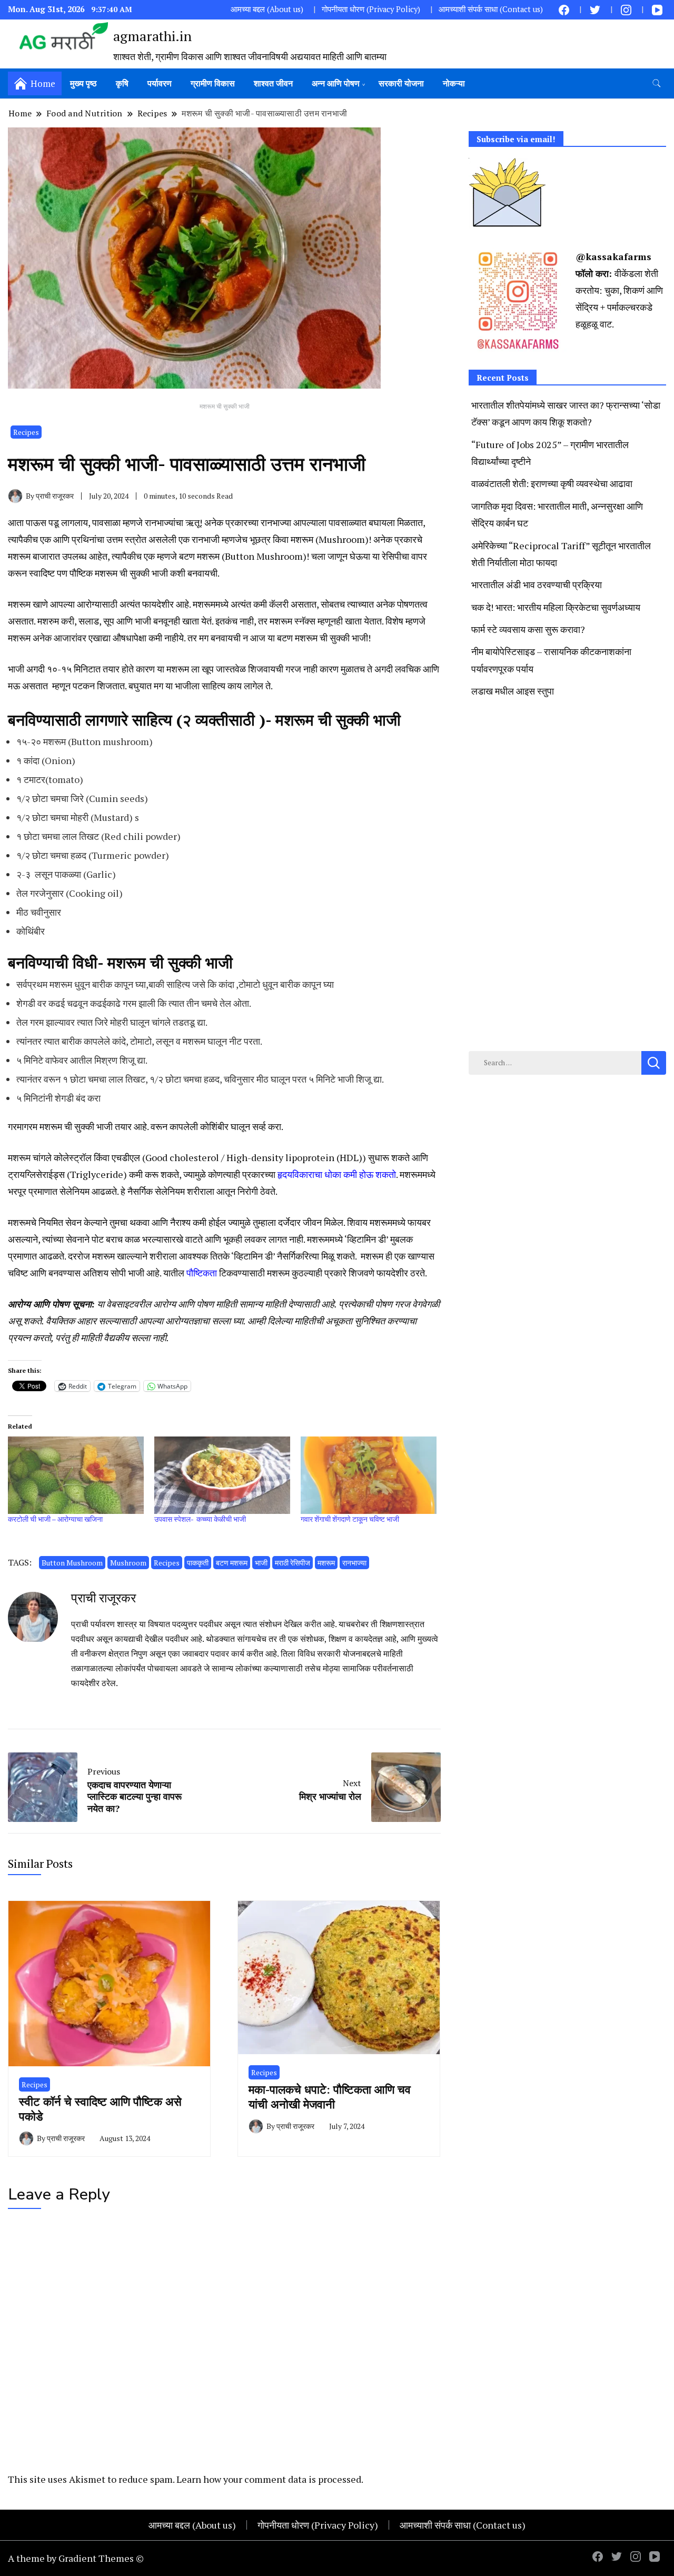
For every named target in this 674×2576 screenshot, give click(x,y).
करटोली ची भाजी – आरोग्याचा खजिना (55, 1519)
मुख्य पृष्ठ (83, 83)
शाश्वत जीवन (273, 83)
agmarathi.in (152, 36)
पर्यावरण (160, 83)
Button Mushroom (72, 1563)
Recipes (26, 432)
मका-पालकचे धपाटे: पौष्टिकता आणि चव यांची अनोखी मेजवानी (330, 2096)
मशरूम (326, 1563)
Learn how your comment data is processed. (270, 2479)
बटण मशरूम (232, 1563)
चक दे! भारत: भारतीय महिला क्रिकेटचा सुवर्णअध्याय (556, 607)
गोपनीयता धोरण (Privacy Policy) (371, 9)
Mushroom (128, 1563)
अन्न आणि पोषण (336, 83)
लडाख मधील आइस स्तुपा (513, 691)
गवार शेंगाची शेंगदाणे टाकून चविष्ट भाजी (350, 1519)
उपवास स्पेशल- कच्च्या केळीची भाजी (200, 1519)
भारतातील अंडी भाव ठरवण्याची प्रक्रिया (537, 584)
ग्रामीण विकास (213, 83)
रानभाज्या (354, 1563)
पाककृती (198, 1563)
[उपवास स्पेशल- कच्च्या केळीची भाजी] (222, 1475)
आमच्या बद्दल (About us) (267, 9)
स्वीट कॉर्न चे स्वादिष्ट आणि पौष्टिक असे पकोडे (100, 2108)
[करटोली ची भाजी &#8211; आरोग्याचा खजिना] (76, 1475)
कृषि (122, 83)
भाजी (261, 1563)
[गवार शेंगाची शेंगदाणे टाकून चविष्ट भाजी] (369, 1475)
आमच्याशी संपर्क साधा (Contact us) (491, 9)
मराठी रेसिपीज (293, 1563)
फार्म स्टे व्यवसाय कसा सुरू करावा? (528, 629)
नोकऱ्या (454, 83)
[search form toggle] (657, 83)
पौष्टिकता (202, 1273)
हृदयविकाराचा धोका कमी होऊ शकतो (337, 1174)
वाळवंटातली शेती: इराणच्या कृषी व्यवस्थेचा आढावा (552, 483)
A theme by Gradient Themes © (76, 2558)
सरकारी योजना (401, 83)
